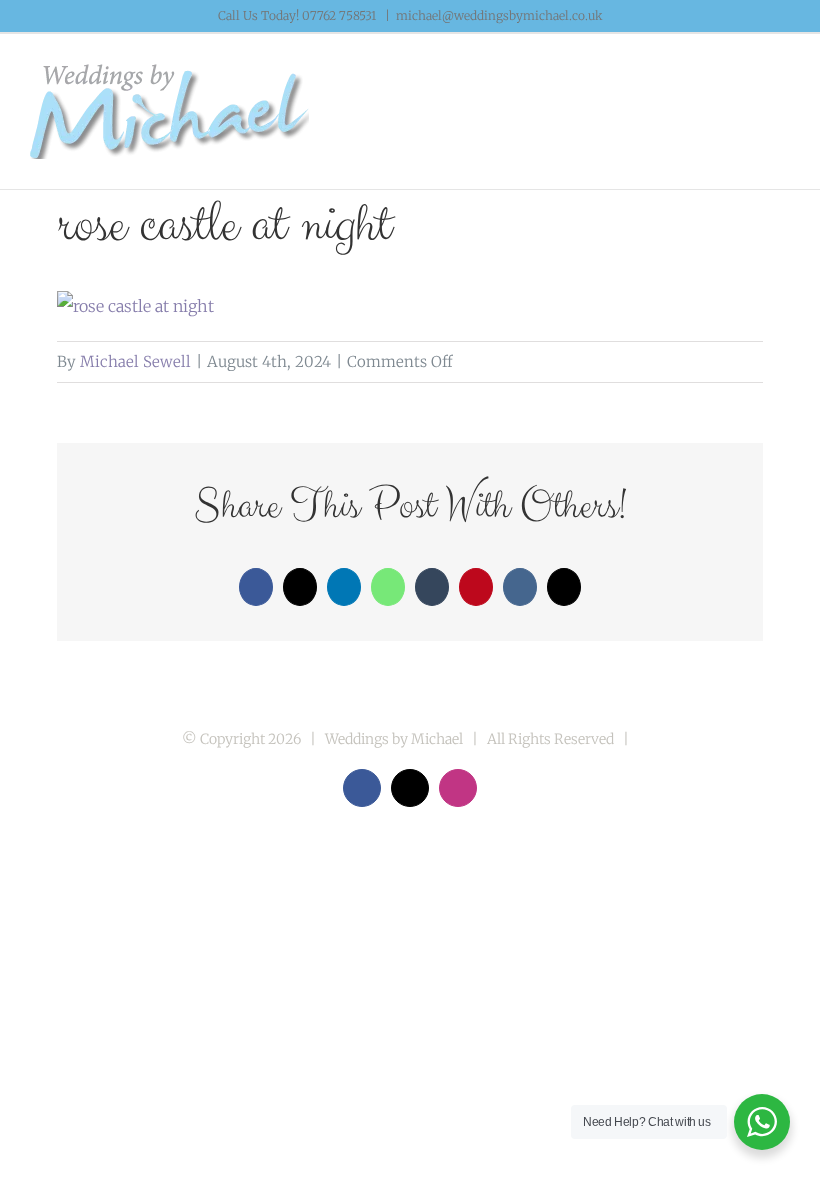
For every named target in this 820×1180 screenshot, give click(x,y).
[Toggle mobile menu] (782, 84)
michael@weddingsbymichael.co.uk (499, 15)
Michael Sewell (135, 361)
